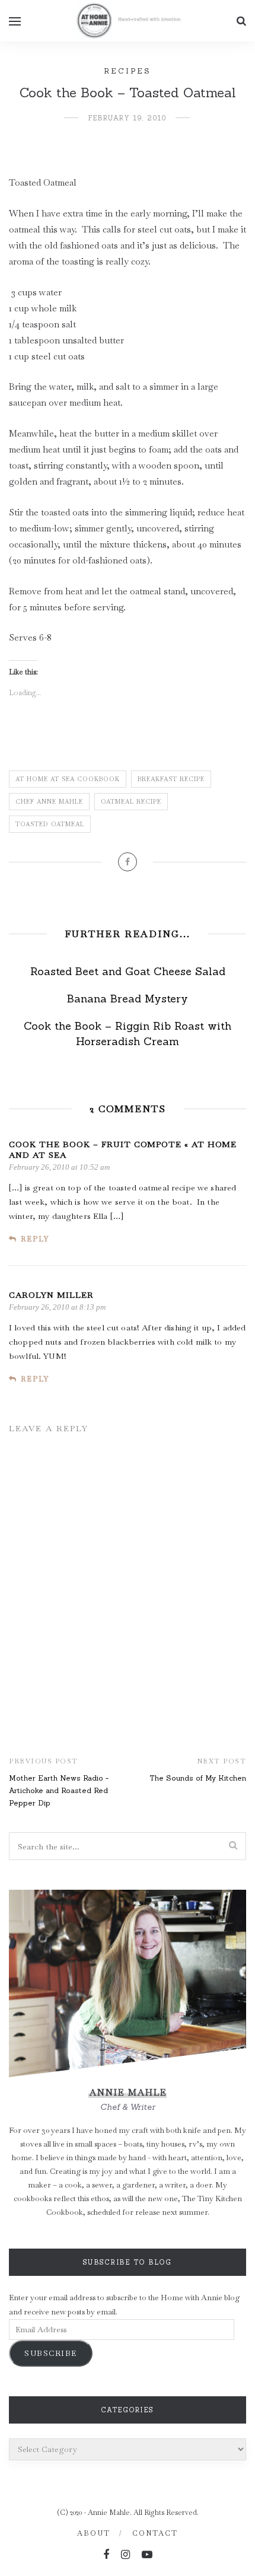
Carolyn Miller (51, 1295)
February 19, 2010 (128, 118)
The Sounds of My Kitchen (198, 1778)
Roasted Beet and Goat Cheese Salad (128, 971)
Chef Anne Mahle (49, 802)
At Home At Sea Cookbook (68, 779)
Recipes (128, 71)
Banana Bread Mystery (128, 999)
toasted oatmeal (50, 824)
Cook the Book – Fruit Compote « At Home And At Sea (123, 1150)
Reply (35, 1239)
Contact (155, 2533)
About (94, 2533)
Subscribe (51, 2353)
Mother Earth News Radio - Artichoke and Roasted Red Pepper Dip (59, 1790)
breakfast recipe (171, 779)
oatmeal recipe (131, 802)
